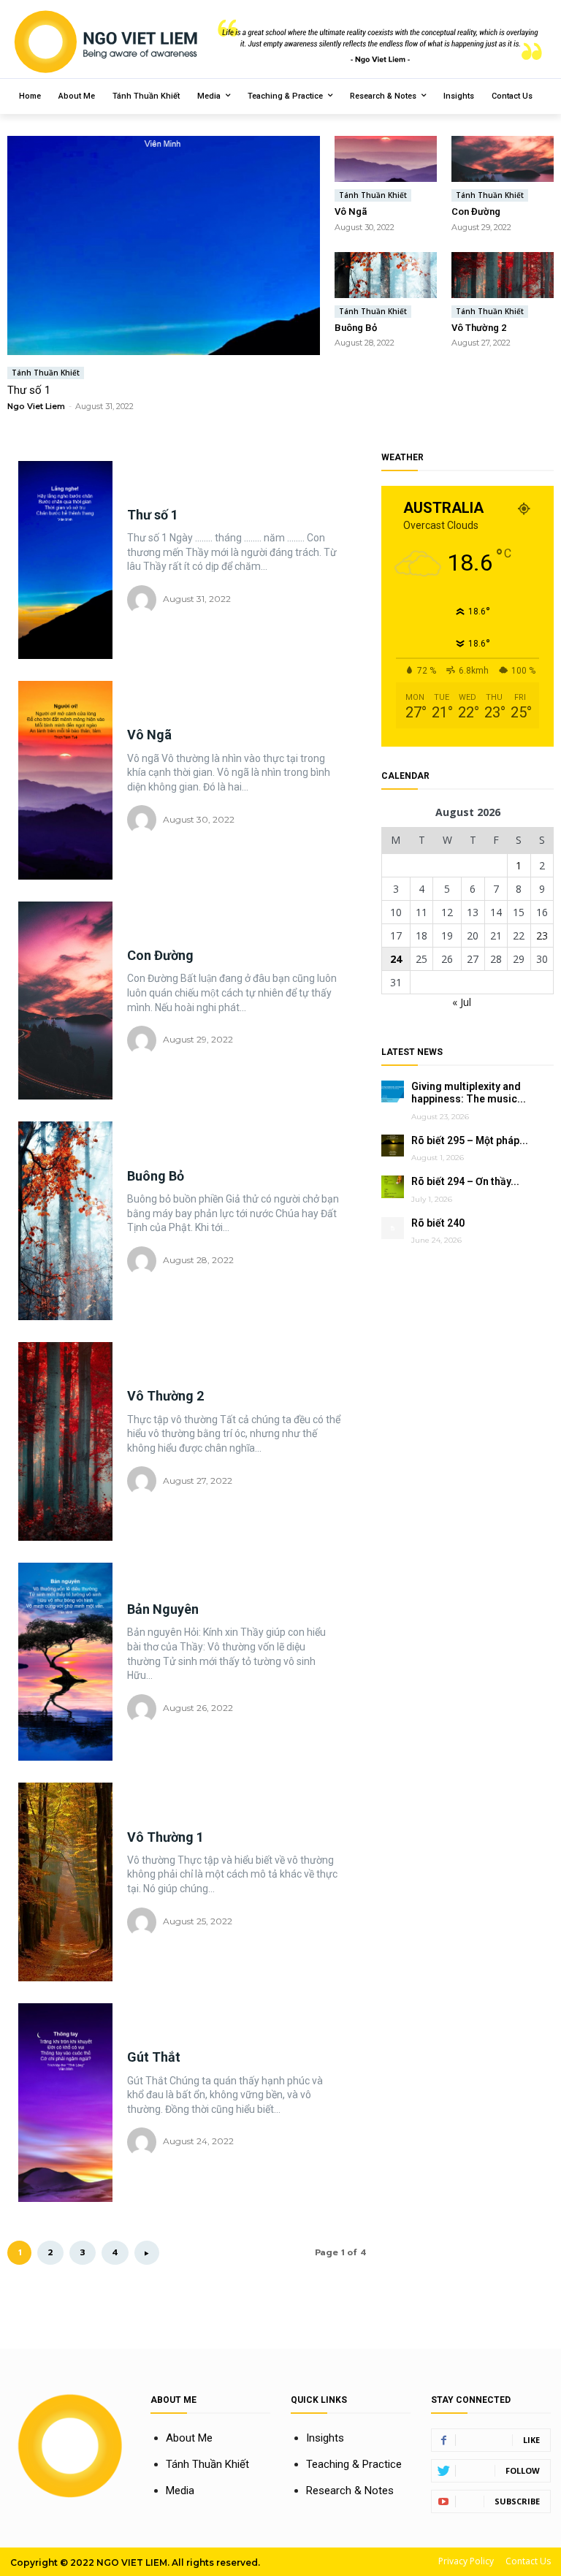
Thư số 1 (29, 390)
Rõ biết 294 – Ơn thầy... (465, 1181)
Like (531, 2440)
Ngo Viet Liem (36, 406)
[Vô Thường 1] (65, 1882)
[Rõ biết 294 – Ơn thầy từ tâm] (393, 1187)
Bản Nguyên (163, 1609)
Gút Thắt (154, 2057)
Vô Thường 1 (165, 1837)
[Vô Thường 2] (503, 275)
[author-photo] (144, 600)
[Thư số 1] (164, 245)
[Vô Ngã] (386, 159)
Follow (523, 2470)
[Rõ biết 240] (393, 1228)
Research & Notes (350, 2491)
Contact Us (528, 2561)
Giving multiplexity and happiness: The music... (469, 1093)
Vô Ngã (351, 212)
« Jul (462, 1002)
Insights (325, 2438)
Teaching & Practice (354, 2464)
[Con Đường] (503, 159)
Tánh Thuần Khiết (46, 373)
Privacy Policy (466, 2561)
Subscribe (517, 2501)
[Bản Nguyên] (65, 1662)
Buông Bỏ (356, 328)
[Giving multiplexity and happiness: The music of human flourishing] (393, 1092)
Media (180, 2491)
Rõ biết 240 (438, 1223)
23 (542, 935)
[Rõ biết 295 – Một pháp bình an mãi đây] (393, 1146)
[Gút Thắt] (65, 2103)
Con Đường (476, 212)
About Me (189, 2438)
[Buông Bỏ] (386, 275)
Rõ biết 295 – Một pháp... (470, 1140)
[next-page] (147, 2253)
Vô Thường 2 (479, 328)
